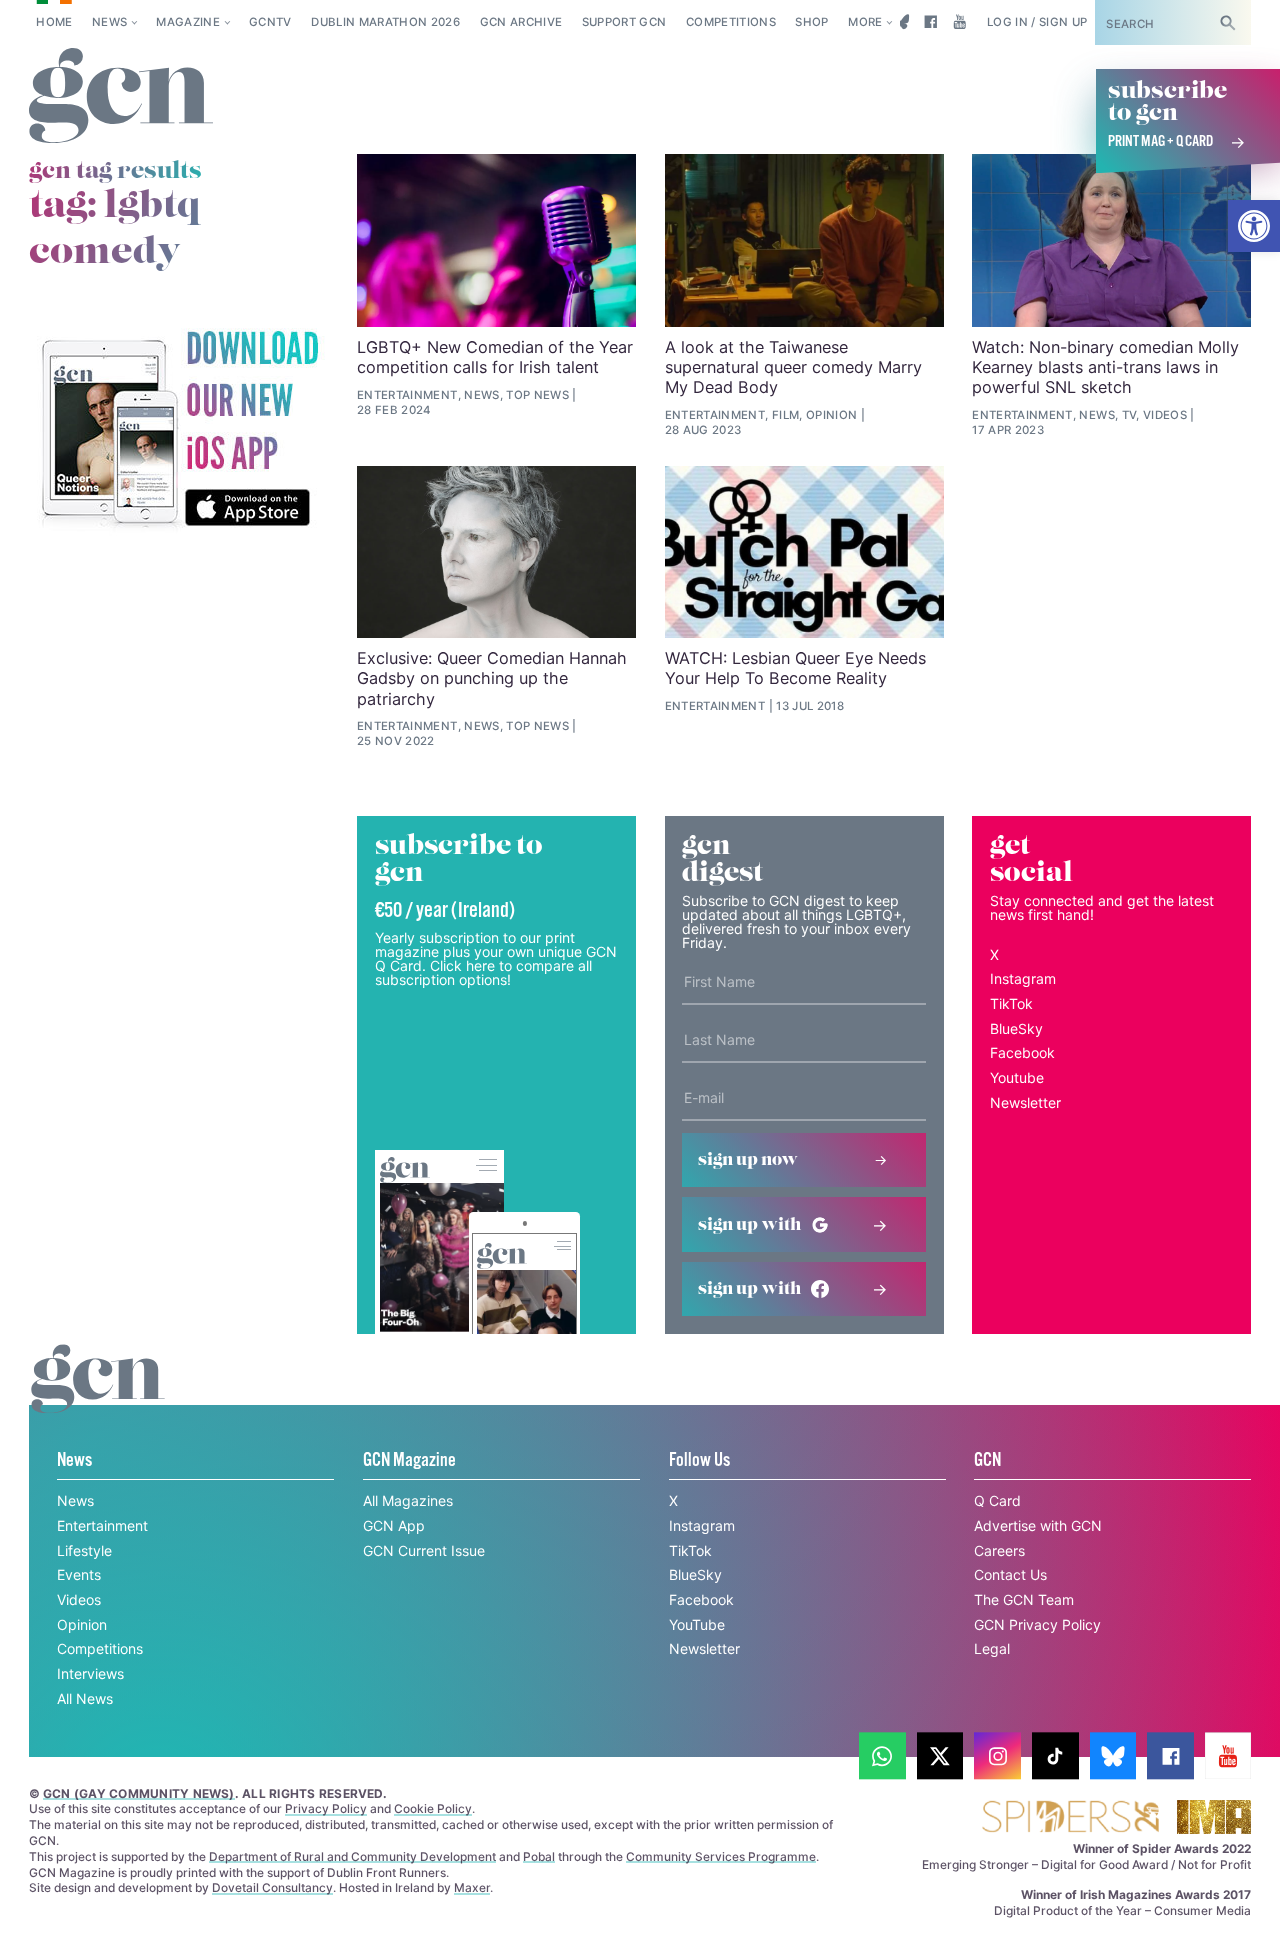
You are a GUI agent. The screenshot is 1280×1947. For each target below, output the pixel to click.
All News (85, 1698)
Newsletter (1025, 1102)
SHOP (811, 22)
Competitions (731, 22)
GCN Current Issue (424, 1550)
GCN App (394, 1525)
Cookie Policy (433, 1808)
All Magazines (408, 1500)
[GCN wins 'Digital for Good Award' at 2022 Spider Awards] (1070, 1818)
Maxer (472, 1887)
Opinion (82, 1624)
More (865, 22)
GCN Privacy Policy (1037, 1624)
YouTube (697, 1624)
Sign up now (748, 1160)
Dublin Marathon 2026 (385, 22)
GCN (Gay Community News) (139, 1793)
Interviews (90, 1673)
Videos (79, 1599)
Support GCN (624, 22)
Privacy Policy (326, 1808)
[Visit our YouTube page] (959, 22)
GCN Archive (521, 22)
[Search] (1228, 22)
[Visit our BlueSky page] (901, 22)
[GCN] (98, 1397)
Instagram (1023, 978)
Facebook (1022, 1052)
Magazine (188, 22)
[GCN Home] (121, 96)
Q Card (997, 1500)
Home (54, 22)
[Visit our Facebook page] (930, 22)
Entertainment (102, 1525)
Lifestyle (84, 1550)
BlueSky (1016, 1028)
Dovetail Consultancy (272, 1887)
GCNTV (270, 22)
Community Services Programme (721, 1856)
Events (79, 1574)
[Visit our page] (882, 1756)
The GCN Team (1024, 1599)
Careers (999, 1550)
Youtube (1017, 1077)
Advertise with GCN (1038, 1525)
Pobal (539, 1856)
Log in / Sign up (1037, 22)
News (109, 22)
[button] (1254, 226)
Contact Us (1010, 1574)
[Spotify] (179, 430)
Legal (992, 1648)
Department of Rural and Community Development (352, 1856)
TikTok (1011, 1003)
